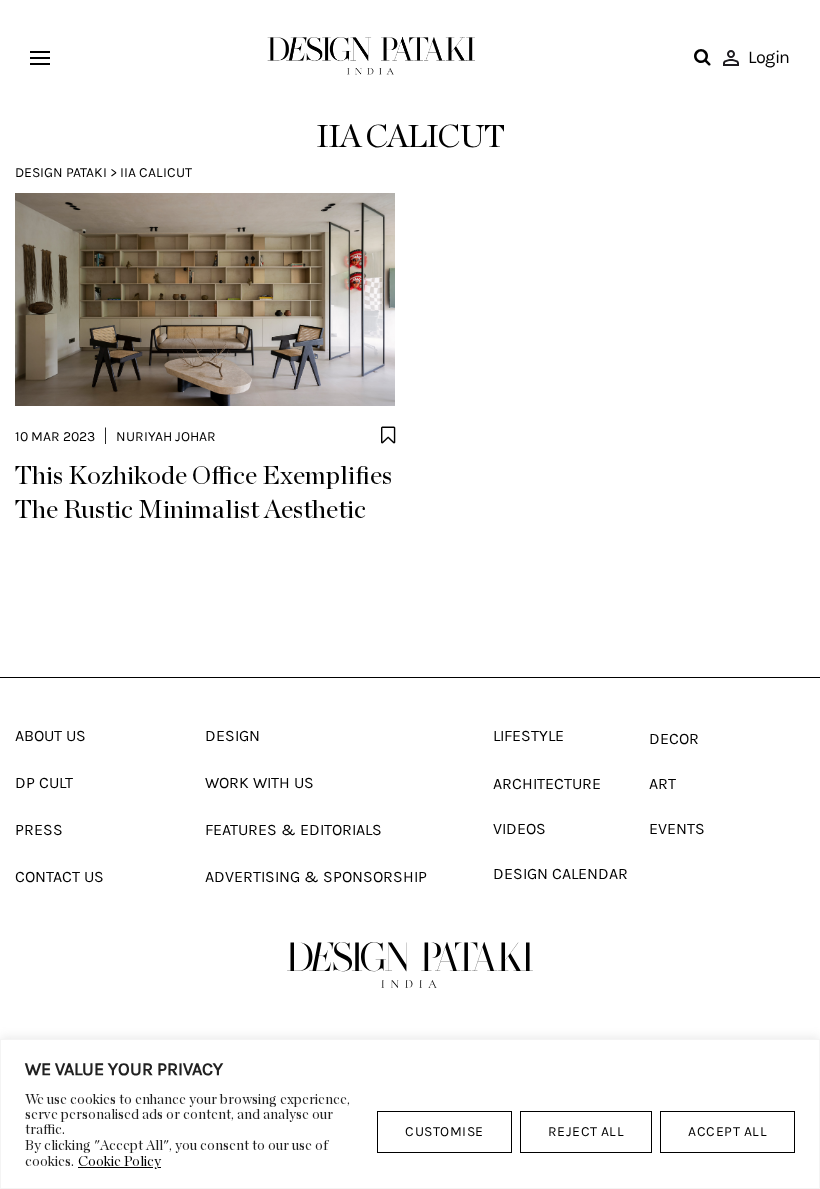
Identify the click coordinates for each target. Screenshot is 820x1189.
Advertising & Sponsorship (316, 876)
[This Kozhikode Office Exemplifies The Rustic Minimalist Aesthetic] (205, 299)
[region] (410, 1114)
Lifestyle (528, 735)
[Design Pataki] (410, 964)
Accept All (727, 1131)
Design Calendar (560, 873)
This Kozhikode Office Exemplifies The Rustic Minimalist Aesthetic (203, 493)
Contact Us (59, 876)
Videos (519, 828)
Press (39, 829)
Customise (444, 1131)
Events (677, 828)
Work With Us (259, 782)
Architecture (547, 783)
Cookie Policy (119, 1162)
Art (662, 783)
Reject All (586, 1131)
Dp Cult (44, 782)
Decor (674, 738)
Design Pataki (61, 172)
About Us (50, 735)
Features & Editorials (293, 829)
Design (232, 735)
